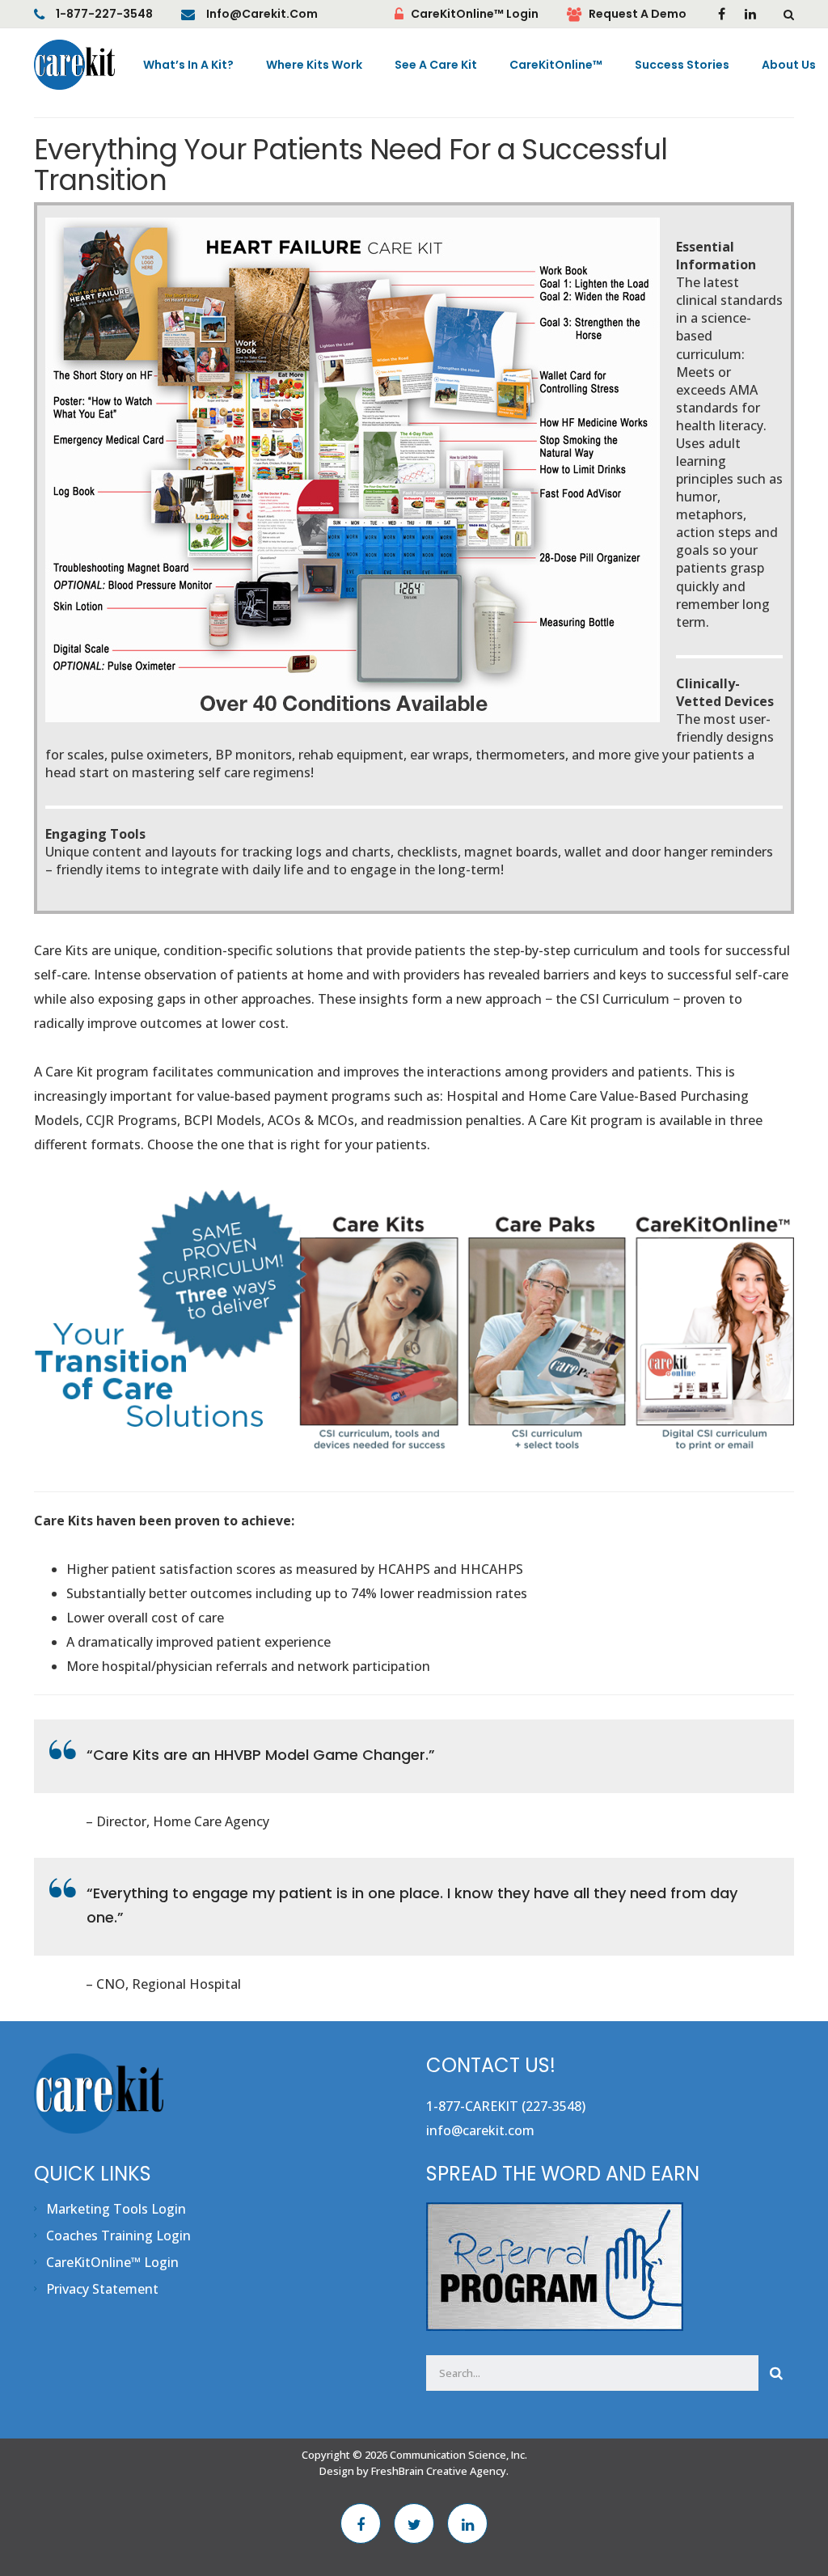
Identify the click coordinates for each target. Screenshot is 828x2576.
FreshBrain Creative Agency (439, 2471)
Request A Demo (638, 14)
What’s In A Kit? (188, 65)
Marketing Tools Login (116, 2209)
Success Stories (682, 65)
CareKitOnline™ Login (475, 14)
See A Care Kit (436, 65)
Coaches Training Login (118, 2235)
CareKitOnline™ (556, 65)
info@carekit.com (262, 14)
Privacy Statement (102, 2289)
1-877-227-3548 (104, 14)
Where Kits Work (314, 65)
